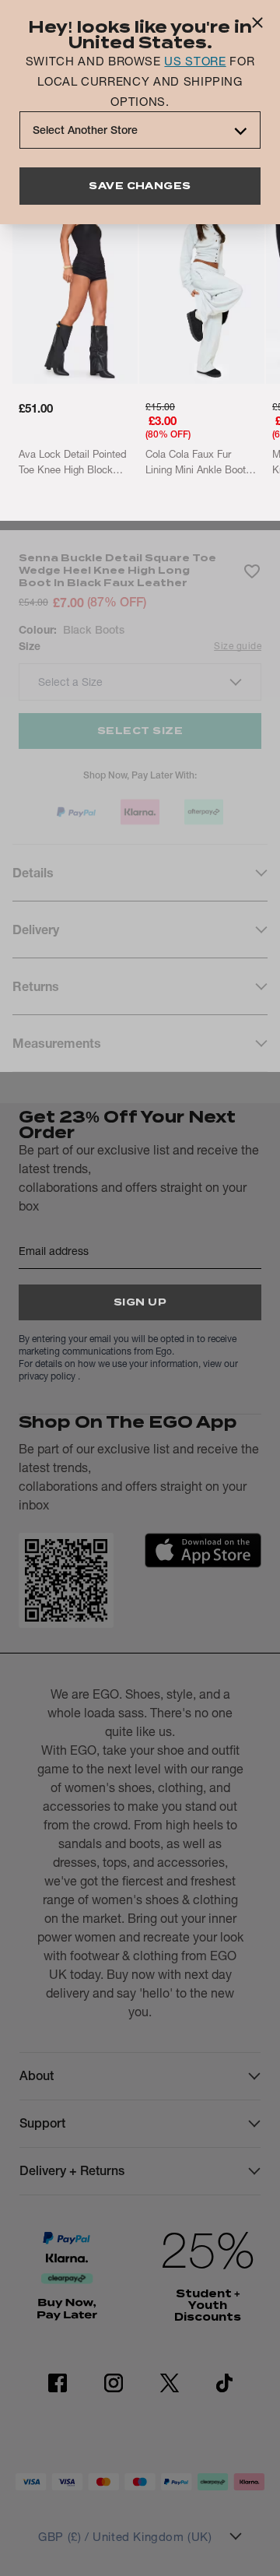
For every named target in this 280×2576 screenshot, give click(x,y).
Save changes (140, 186)
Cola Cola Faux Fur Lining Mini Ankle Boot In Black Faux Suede (201, 462)
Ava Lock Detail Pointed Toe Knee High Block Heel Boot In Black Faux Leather (73, 462)
